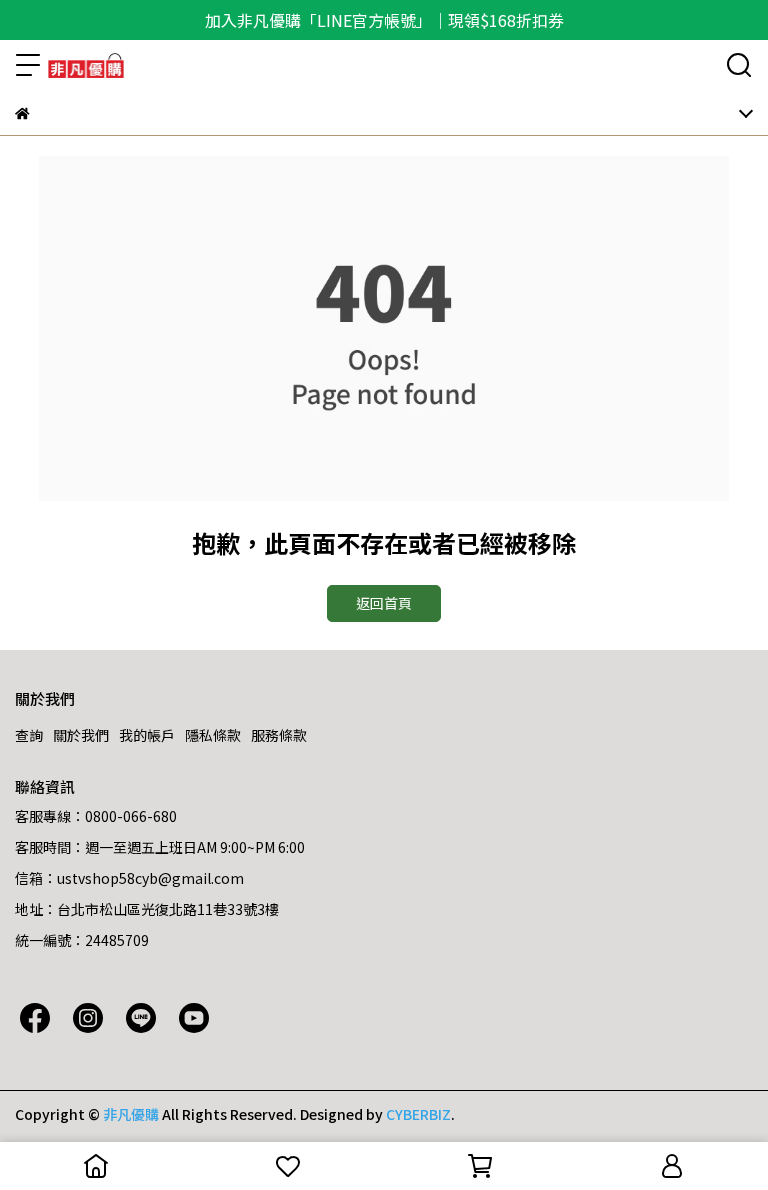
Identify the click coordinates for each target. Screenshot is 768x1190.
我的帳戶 (147, 735)
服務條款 (279, 735)
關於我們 (81, 735)
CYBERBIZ (418, 1114)
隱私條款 (213, 735)
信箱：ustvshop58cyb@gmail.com (129, 878)
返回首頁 (384, 603)
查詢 (29, 735)
